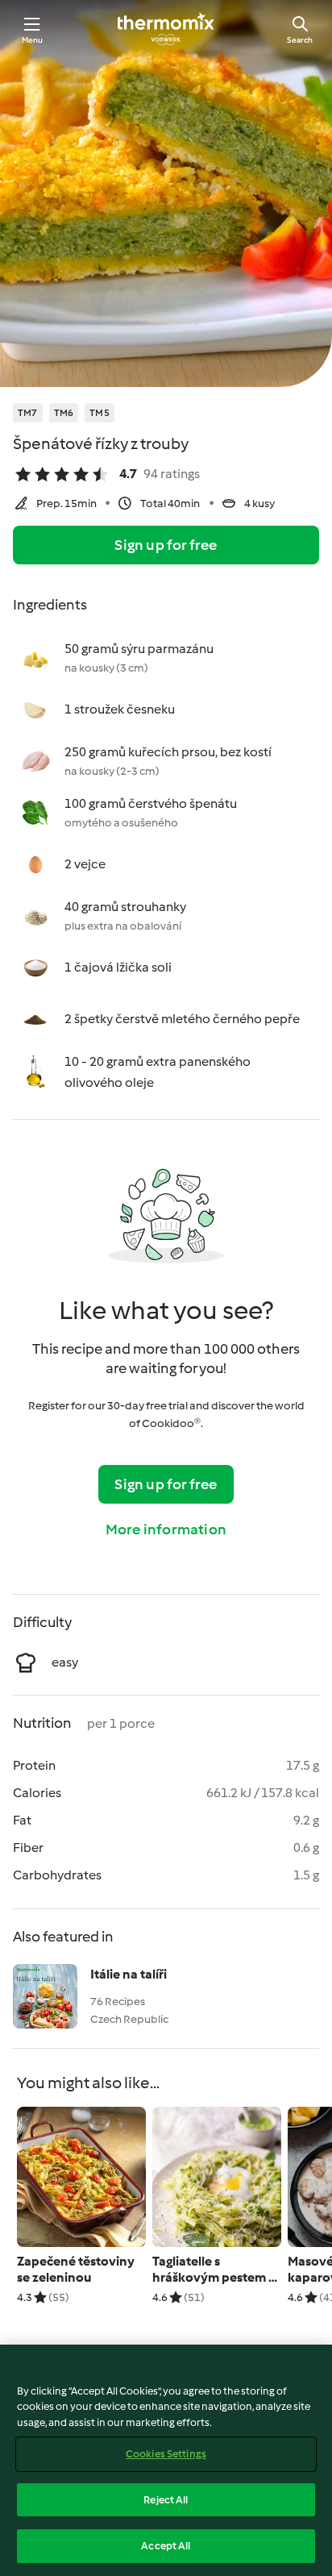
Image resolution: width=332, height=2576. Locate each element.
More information (166, 1529)
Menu (33, 40)
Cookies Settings (166, 2454)
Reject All (166, 2500)
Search (300, 40)
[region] (166, 2460)
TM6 (64, 413)
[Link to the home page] (166, 29)
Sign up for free (166, 545)
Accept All (166, 2546)
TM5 (100, 413)
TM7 (28, 413)
